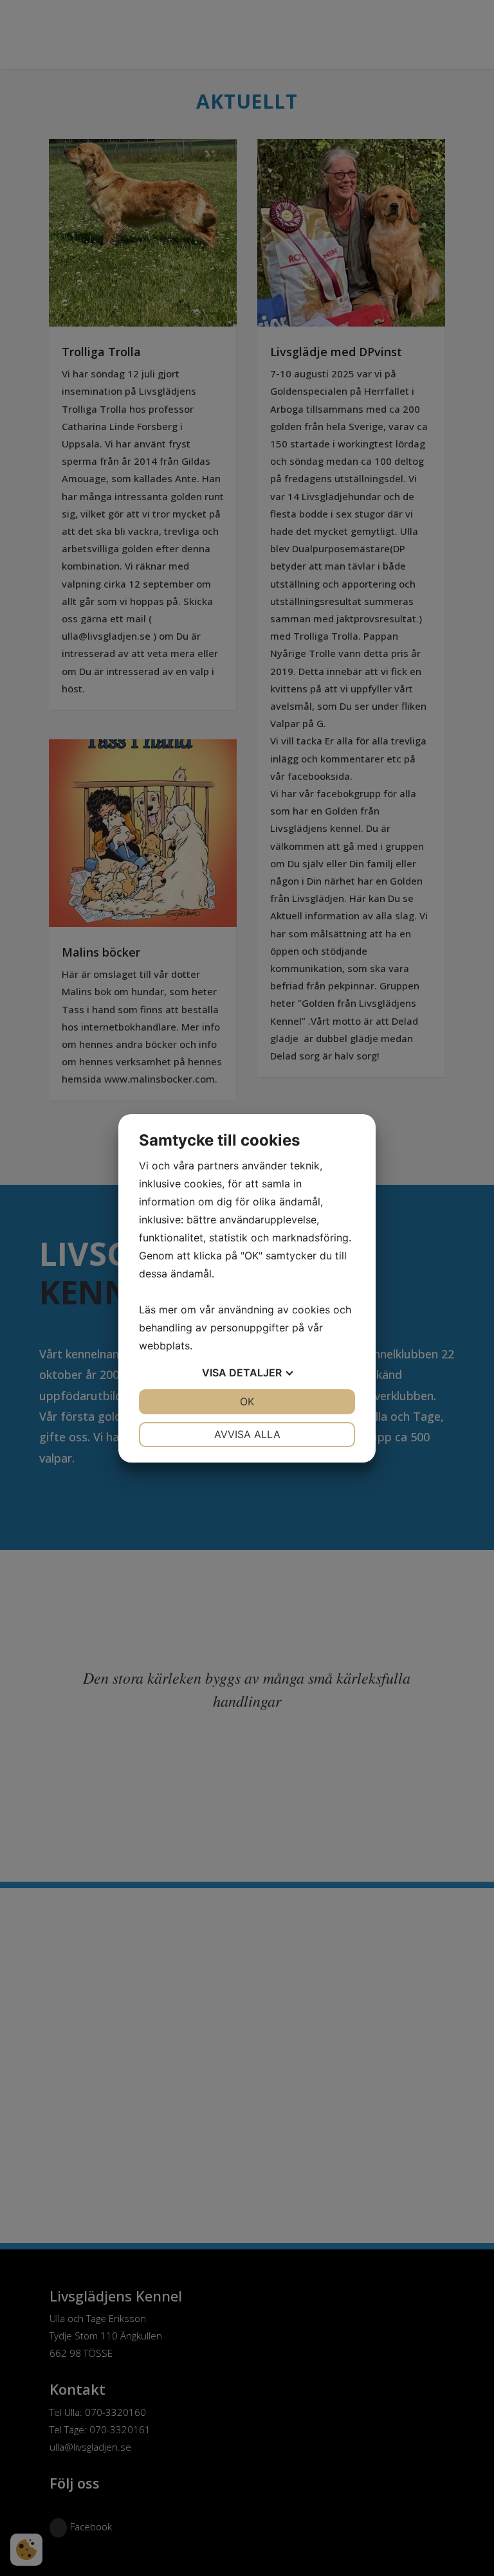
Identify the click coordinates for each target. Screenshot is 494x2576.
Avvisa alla (247, 1434)
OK (247, 1401)
